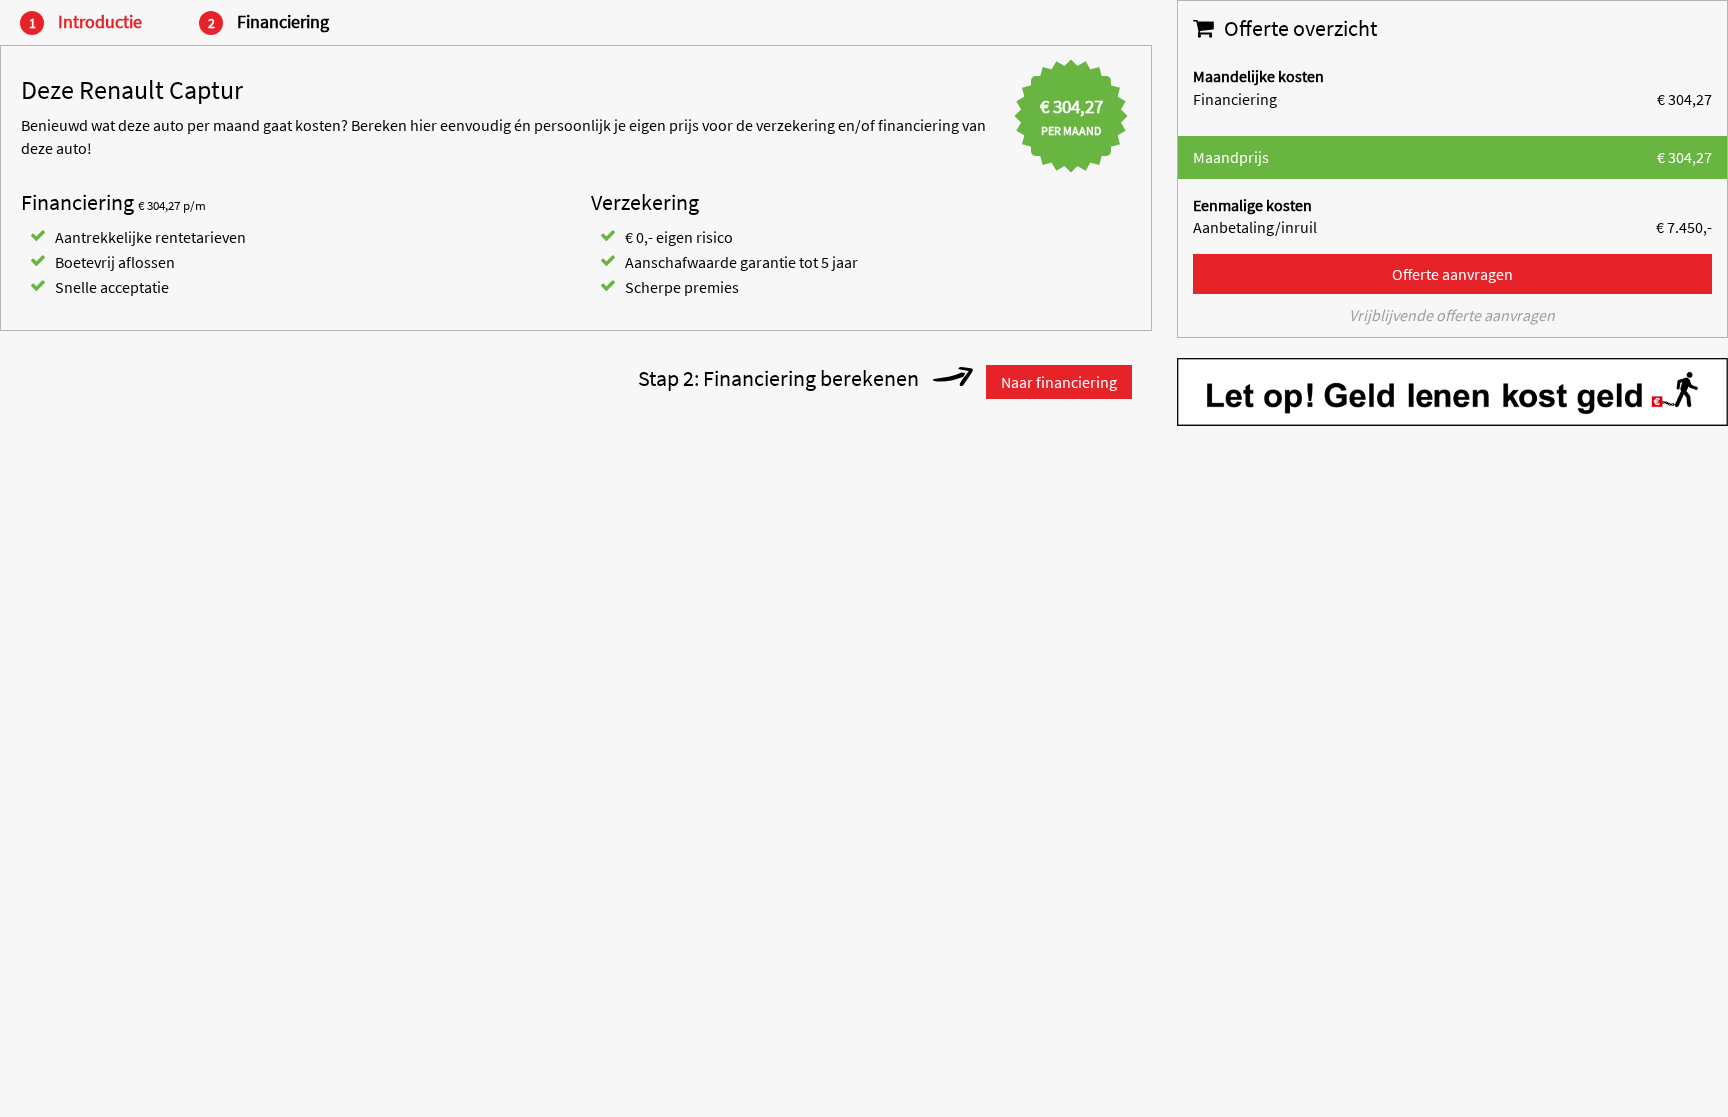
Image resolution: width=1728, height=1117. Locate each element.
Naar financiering (1059, 382)
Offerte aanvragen (1452, 274)
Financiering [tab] (281, 22)
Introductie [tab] (98, 22)
